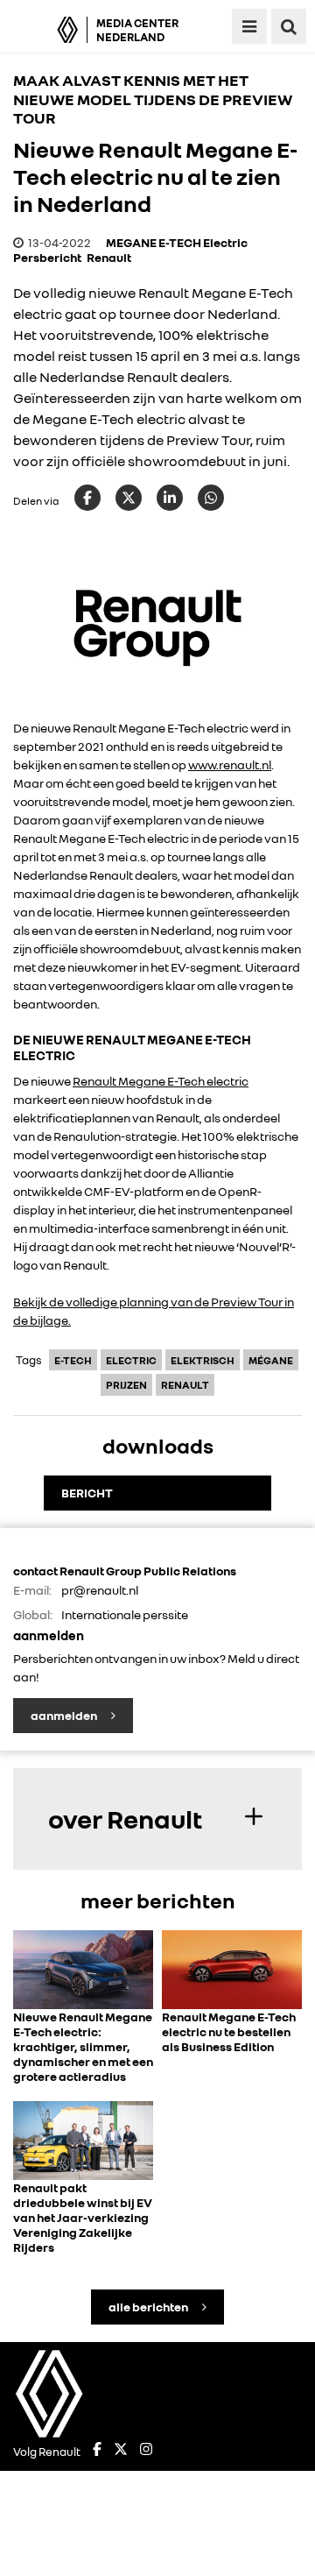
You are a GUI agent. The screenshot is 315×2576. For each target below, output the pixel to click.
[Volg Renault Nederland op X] (121, 2452)
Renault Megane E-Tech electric (161, 1081)
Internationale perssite (125, 1614)
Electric (131, 1360)
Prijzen (126, 1385)
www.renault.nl (230, 764)
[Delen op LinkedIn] (170, 498)
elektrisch (203, 1360)
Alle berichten (149, 2307)
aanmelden (65, 1715)
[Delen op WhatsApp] (211, 498)
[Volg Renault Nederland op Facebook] (97, 2452)
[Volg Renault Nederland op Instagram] (146, 2452)
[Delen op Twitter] (129, 498)
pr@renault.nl (100, 1590)
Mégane (271, 1360)
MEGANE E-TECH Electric (177, 242)
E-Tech (73, 1360)
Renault (109, 257)
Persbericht (47, 257)
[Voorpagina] (48, 30)
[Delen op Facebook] (87, 498)
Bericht (87, 1493)
